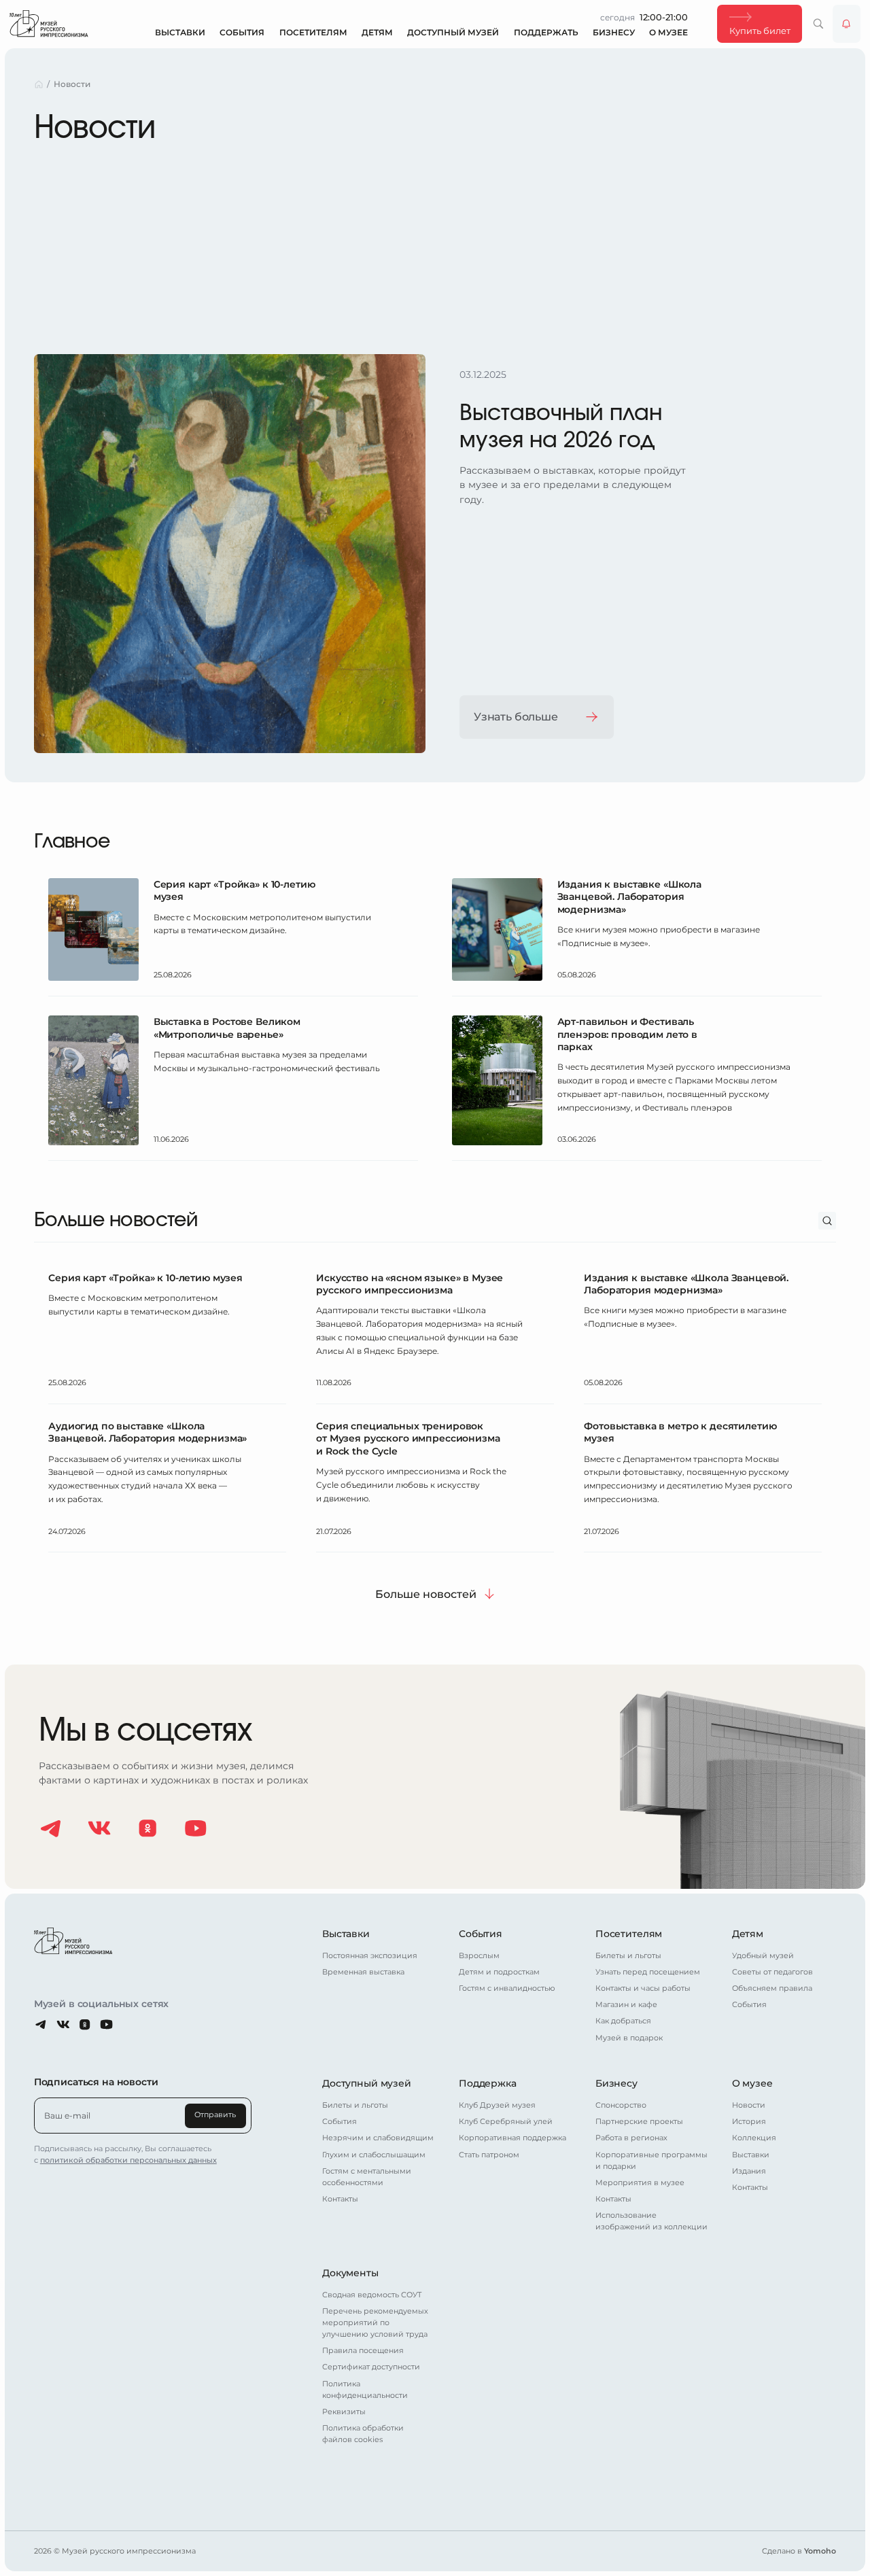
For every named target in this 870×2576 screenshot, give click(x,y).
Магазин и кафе (626, 2005)
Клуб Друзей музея (497, 2105)
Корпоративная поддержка (512, 2138)
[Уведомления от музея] (847, 24)
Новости (749, 2105)
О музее (668, 32)
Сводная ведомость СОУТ (372, 2295)
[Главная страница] (49, 23)
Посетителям (313, 32)
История (749, 2122)
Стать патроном (489, 2155)
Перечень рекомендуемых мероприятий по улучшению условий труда (375, 2323)
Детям (377, 32)
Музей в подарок (629, 2038)
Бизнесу (614, 32)
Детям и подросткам (499, 1972)
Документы (350, 2273)
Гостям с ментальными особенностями (367, 2177)
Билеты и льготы (628, 1956)
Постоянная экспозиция (370, 1956)
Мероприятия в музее (640, 2183)
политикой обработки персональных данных (128, 2160)
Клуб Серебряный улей (506, 2122)
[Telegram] (51, 1828)
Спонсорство (621, 2105)
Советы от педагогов (772, 1972)
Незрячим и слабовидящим (378, 2138)
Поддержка (488, 2083)
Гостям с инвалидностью (507, 1988)
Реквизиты (344, 2412)
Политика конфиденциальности (365, 2390)
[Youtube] (196, 1828)
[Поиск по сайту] (819, 24)
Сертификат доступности (371, 2367)
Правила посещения (363, 2351)
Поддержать (546, 32)
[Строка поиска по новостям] (828, 1221)
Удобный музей (763, 1956)
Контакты (340, 2199)
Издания (749, 2171)
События (242, 32)
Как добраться (623, 2021)
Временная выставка (363, 1972)
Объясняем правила (772, 1988)
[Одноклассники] (147, 1828)
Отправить (215, 2115)
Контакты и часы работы (643, 1988)
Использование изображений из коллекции (651, 2221)
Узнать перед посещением (648, 1972)
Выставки (180, 32)
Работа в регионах (631, 2138)
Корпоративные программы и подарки (651, 2161)
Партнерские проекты (639, 2122)
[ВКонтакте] (99, 1828)
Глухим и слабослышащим (374, 2155)
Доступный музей (453, 32)
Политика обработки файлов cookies (363, 2434)
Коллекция (754, 2138)
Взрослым (479, 1956)
